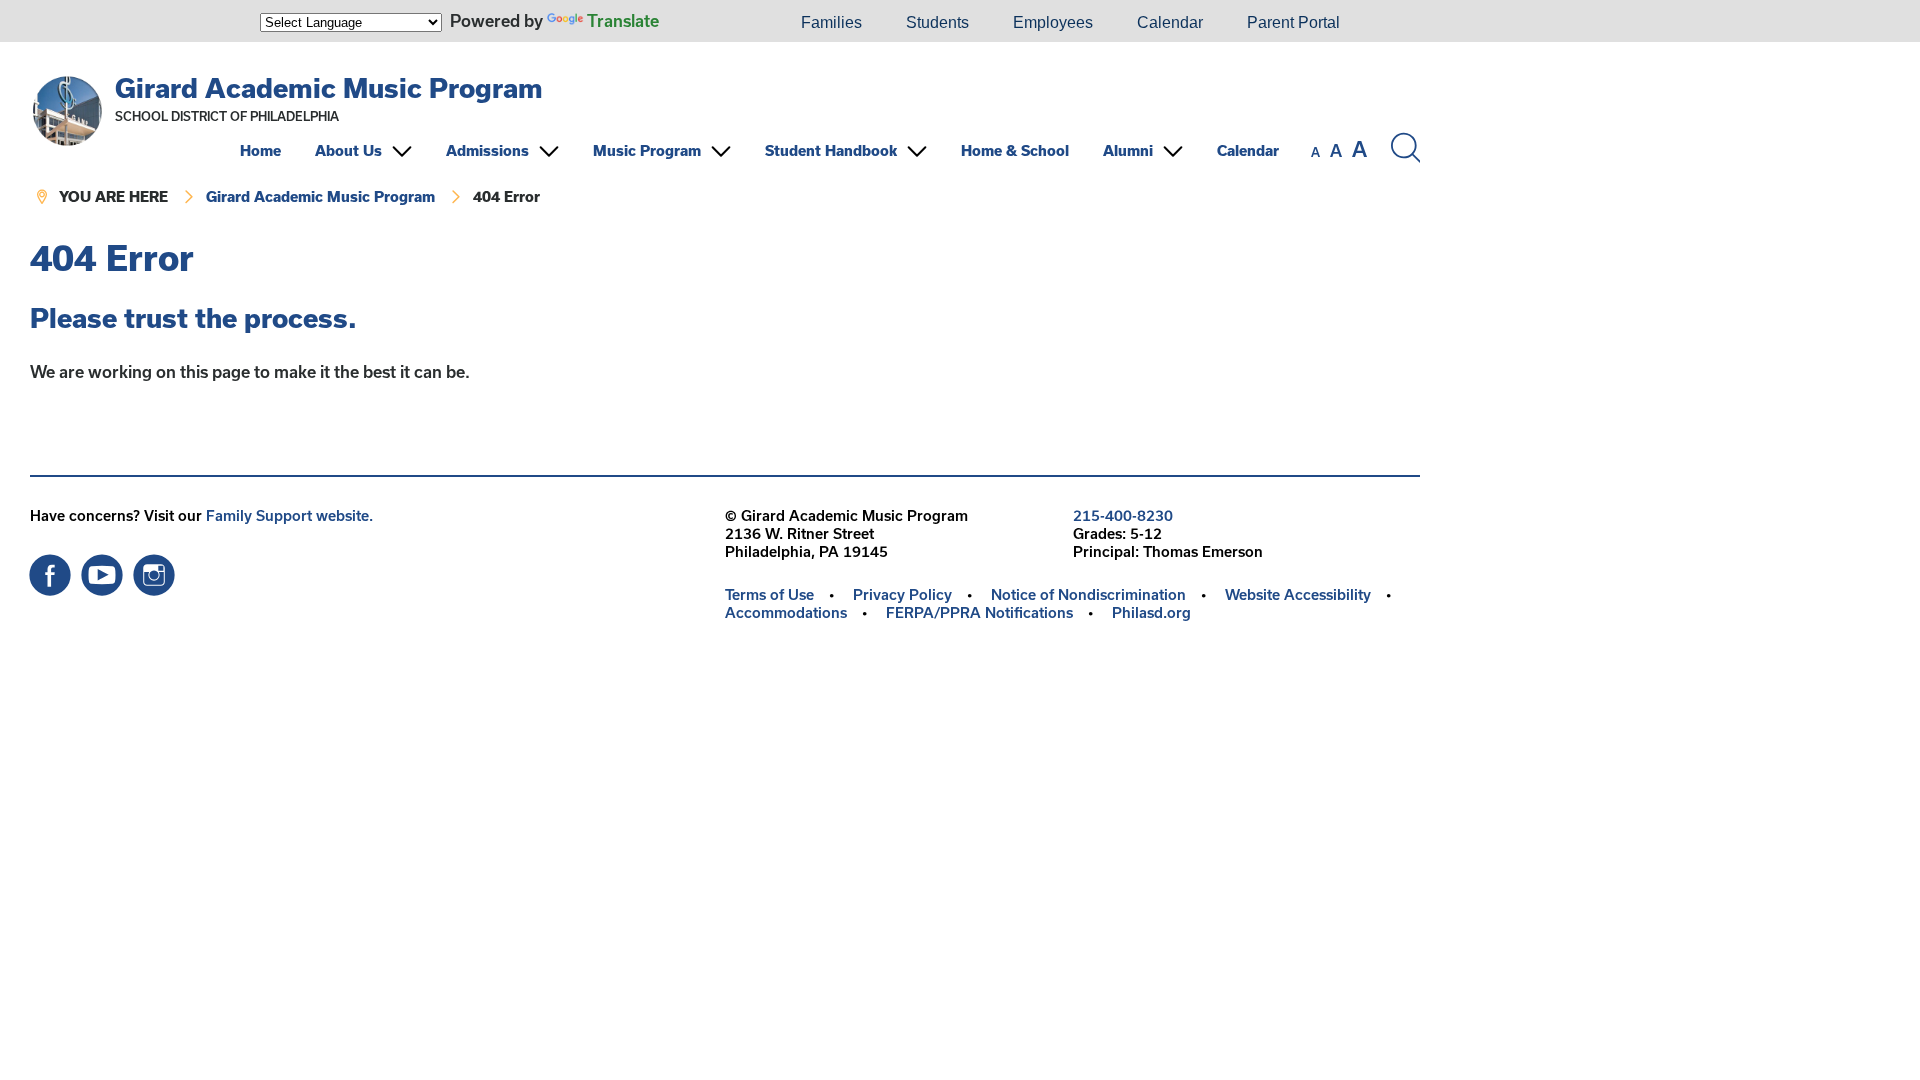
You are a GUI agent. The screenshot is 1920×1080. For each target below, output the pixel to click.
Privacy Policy (902, 594)
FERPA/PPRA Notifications (979, 612)
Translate (623, 20)
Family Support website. (289, 515)
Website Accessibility (1298, 594)
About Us (348, 150)
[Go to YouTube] (102, 570)
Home (260, 150)
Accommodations (786, 612)
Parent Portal (1293, 22)
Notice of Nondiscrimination (1088, 594)
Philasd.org (1151, 612)
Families (831, 22)
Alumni (1128, 150)
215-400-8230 (1123, 515)
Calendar (1170, 22)
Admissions (487, 150)
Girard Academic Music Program (329, 87)
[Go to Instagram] (154, 570)
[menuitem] (711, 23)
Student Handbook (831, 150)
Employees (1053, 22)
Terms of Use (769, 594)
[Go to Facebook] (50, 570)
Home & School (1015, 150)
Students (937, 22)
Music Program (647, 150)
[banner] (725, 140)
